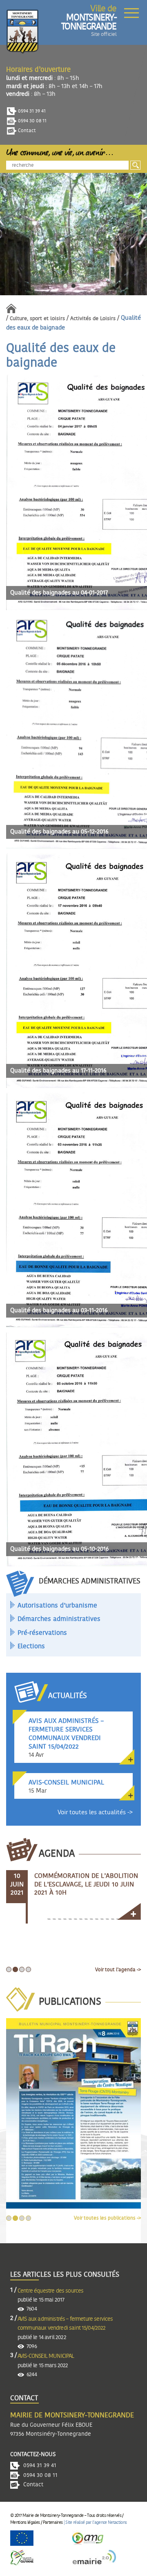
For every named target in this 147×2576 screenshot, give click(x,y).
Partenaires (53, 2522)
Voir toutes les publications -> (107, 2218)
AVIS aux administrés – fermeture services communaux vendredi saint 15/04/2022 (65, 2324)
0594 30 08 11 (32, 121)
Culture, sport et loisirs (37, 319)
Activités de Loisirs (93, 319)
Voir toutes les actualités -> (95, 1812)
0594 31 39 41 (31, 111)
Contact (26, 130)
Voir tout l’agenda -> (118, 1970)
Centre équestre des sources (50, 2291)
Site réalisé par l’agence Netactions (96, 2522)
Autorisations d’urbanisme (57, 1605)
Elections (31, 1646)
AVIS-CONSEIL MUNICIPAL (46, 2356)
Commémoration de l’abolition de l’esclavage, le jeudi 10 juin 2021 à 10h (86, 1884)
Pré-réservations (42, 1633)
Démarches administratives (59, 1619)
